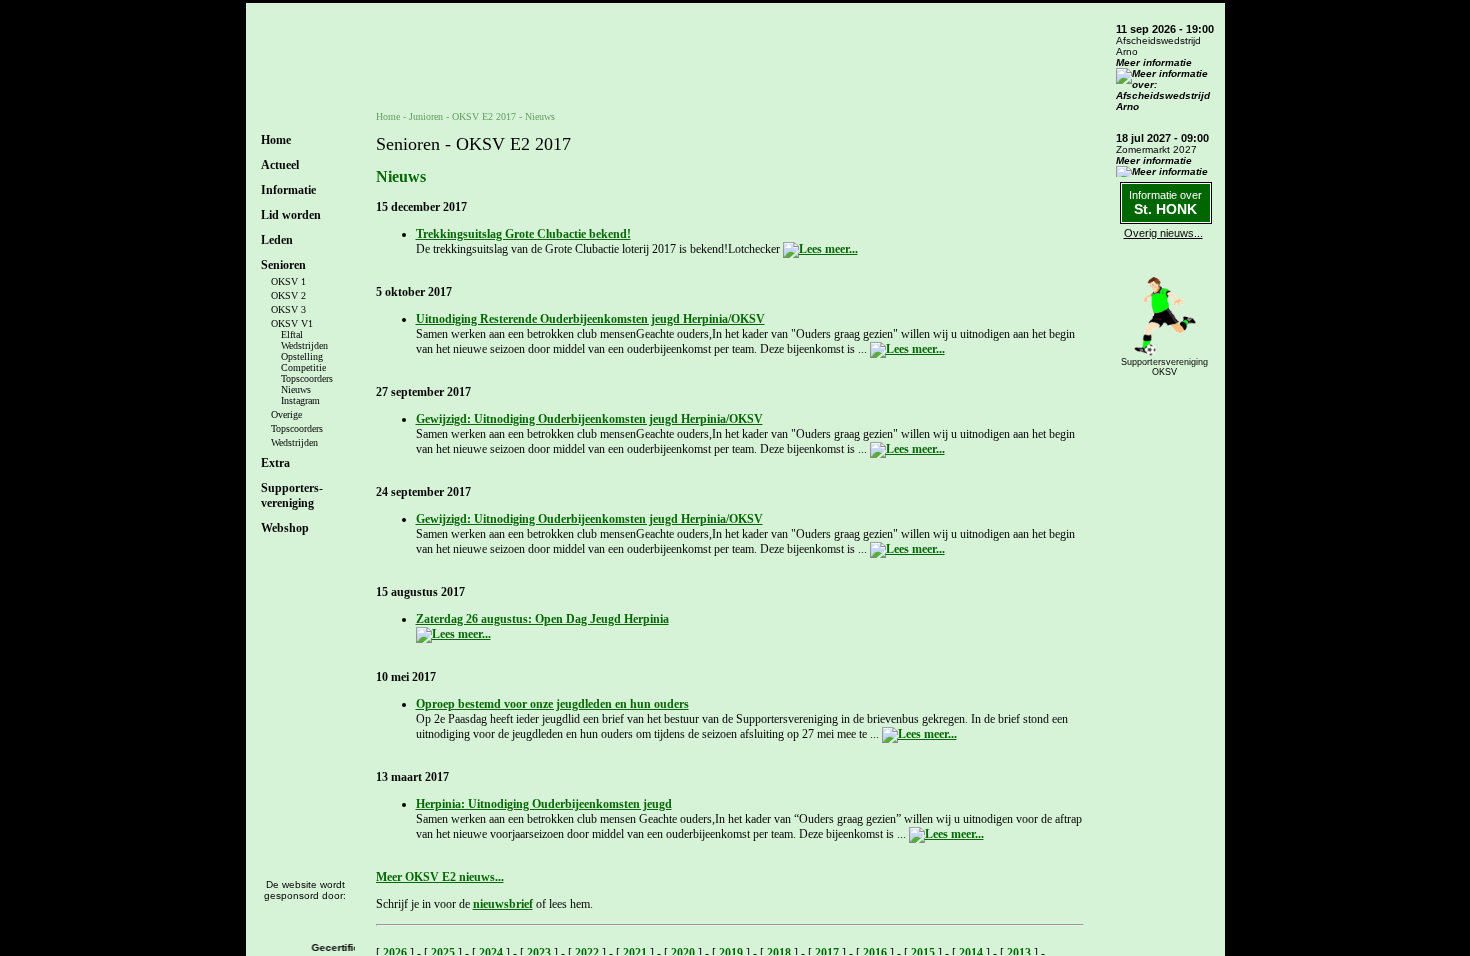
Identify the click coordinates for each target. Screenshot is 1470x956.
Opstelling (302, 356)
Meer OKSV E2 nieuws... (440, 877)
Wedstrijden (304, 345)
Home (276, 140)
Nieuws (296, 389)
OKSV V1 (292, 323)
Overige (286, 414)
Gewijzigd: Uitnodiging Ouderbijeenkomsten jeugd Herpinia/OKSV (589, 419)
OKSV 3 (288, 309)
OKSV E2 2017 (484, 116)
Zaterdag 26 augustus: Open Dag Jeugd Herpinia (542, 619)
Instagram (300, 400)
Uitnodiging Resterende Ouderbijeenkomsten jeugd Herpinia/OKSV (590, 319)
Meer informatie (1154, 62)
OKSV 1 (288, 281)
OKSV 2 (288, 295)
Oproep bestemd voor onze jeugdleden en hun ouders (552, 704)
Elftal (292, 334)
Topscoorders (307, 378)
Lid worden (291, 215)
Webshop (285, 528)
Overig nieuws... (1163, 233)
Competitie (303, 367)
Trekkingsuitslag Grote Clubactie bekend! (523, 234)
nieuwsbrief (503, 904)
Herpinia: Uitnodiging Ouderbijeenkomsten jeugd (544, 804)
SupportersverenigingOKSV (1164, 367)
